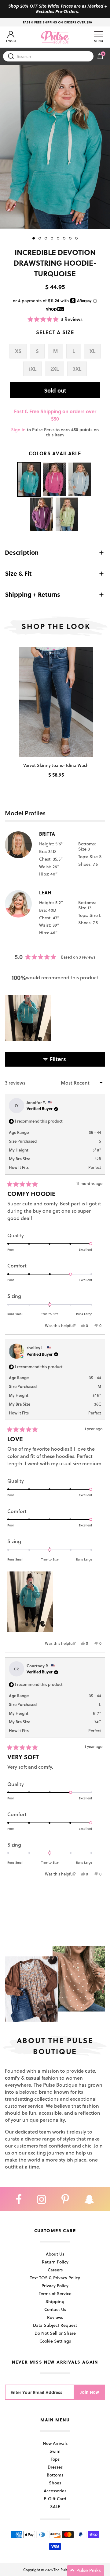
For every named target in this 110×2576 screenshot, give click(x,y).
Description (22, 552)
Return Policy (55, 2262)
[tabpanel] (55, 147)
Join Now (90, 2392)
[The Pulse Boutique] (55, 37)
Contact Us (55, 2309)
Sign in (18, 430)
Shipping (55, 2301)
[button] (55, 319)
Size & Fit (18, 573)
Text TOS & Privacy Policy (55, 2278)
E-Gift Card (55, 2499)
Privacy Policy (55, 2286)
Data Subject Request (55, 2325)
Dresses (55, 2467)
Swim (55, 2451)
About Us (55, 2254)
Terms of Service (55, 2293)
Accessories (55, 2491)
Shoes (55, 2483)
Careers (55, 2270)
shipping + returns (33, 594)
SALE (55, 2506)
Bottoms (55, 2475)
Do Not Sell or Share (55, 2333)
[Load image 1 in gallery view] (55, 147)
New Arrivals (55, 2443)
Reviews (55, 2317)
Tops (55, 2459)
